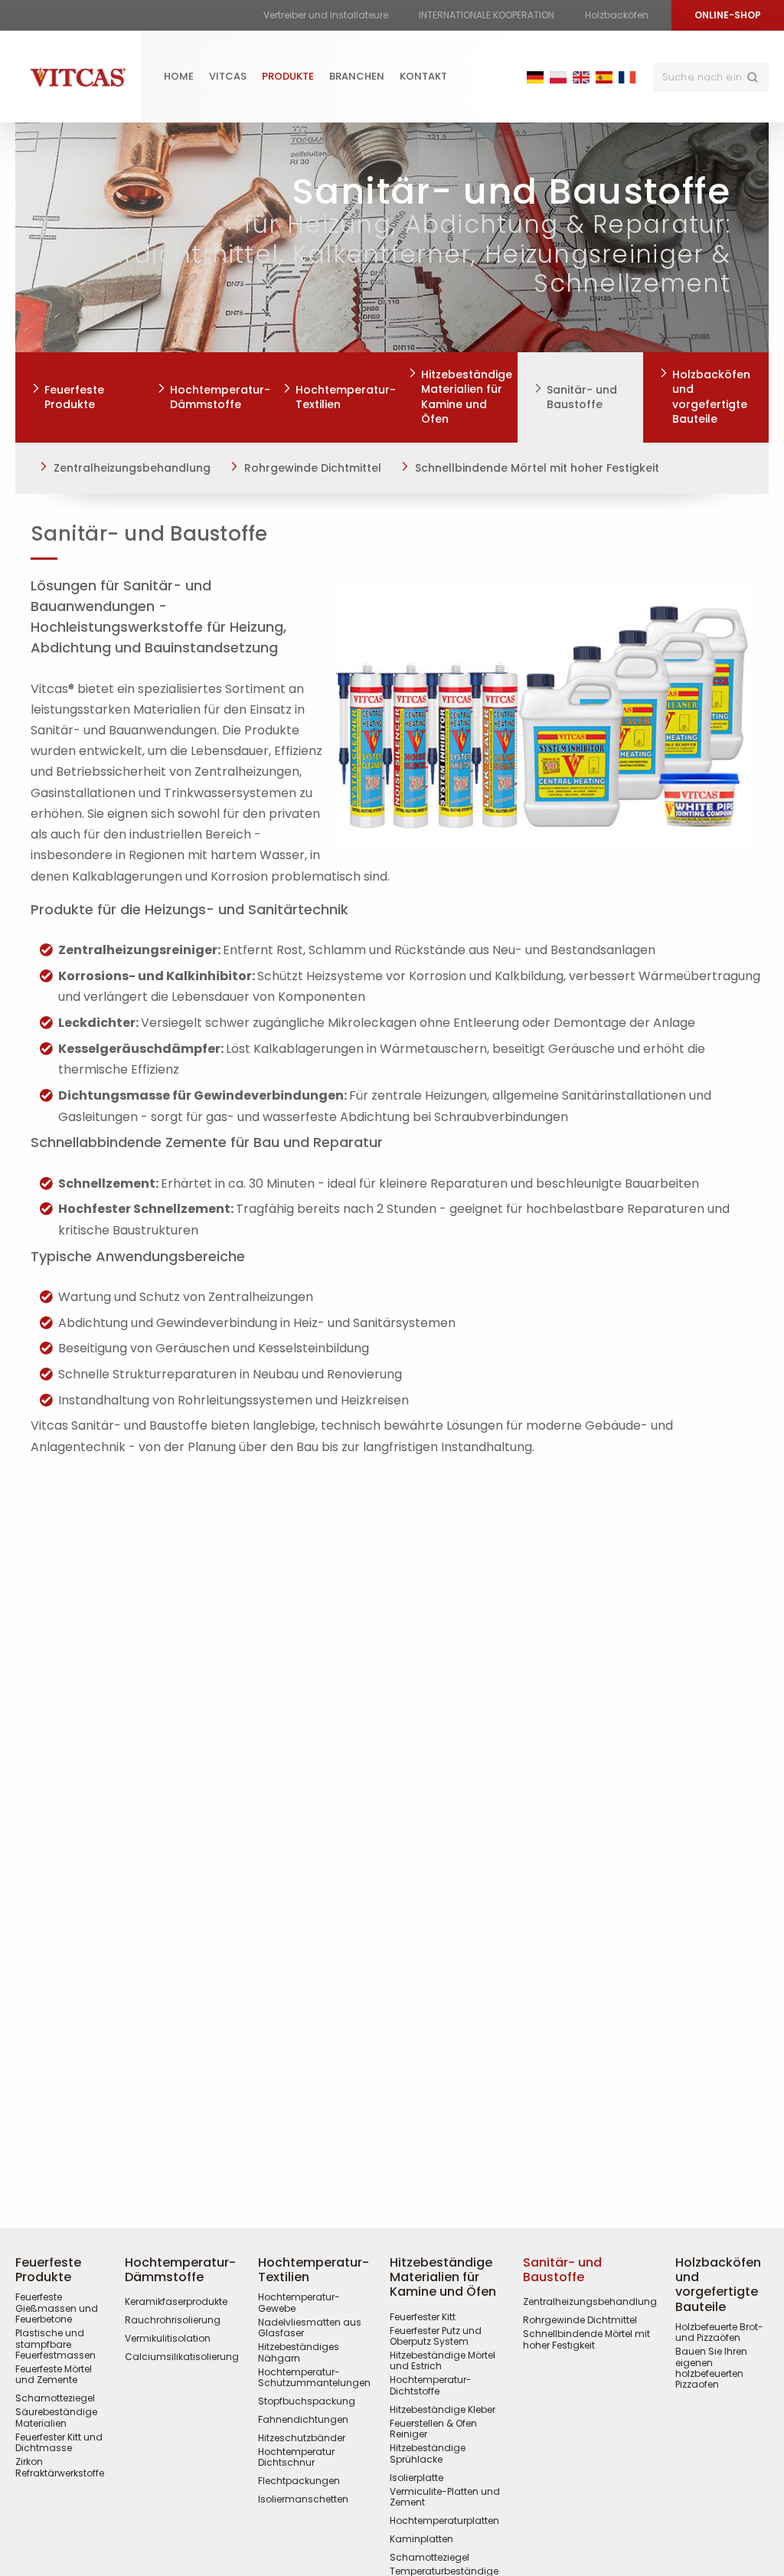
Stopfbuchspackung (307, 2401)
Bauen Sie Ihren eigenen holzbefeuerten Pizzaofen (711, 2368)
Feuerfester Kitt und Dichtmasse (59, 2443)
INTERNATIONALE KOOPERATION (487, 15)
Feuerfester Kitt (423, 2317)
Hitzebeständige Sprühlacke (428, 2454)
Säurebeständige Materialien (56, 2418)
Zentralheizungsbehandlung (132, 468)
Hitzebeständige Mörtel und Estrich (443, 2361)
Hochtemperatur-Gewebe (299, 2303)
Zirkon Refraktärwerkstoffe (60, 2468)
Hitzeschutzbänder (302, 2438)
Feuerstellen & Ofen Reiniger (433, 2429)
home (179, 76)
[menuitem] (179, 77)
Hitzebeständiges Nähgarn (299, 2353)
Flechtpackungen (299, 2481)
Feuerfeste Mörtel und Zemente (54, 2375)
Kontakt (423, 76)
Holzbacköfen (617, 15)
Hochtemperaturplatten (444, 2521)
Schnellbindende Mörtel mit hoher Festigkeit (537, 468)
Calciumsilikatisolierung (182, 2357)
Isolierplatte (416, 2478)
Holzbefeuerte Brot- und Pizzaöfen (719, 2333)
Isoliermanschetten (303, 2499)
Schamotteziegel (55, 2398)
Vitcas (228, 76)
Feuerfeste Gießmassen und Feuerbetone (57, 2308)
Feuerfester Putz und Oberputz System (436, 2337)
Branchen (357, 76)
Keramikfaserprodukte (176, 2302)
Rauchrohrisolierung (173, 2320)
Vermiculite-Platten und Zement (445, 2498)
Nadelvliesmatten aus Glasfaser (310, 2328)
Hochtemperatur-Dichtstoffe (431, 2386)
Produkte (288, 76)
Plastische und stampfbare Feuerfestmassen (56, 2344)
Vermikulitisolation (168, 2339)
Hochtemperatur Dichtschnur (296, 2458)
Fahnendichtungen (303, 2420)
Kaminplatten (421, 2539)
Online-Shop (728, 15)
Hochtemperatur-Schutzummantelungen (314, 2378)
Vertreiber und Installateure (326, 15)
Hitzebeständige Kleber (443, 2410)
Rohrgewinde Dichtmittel (313, 468)
